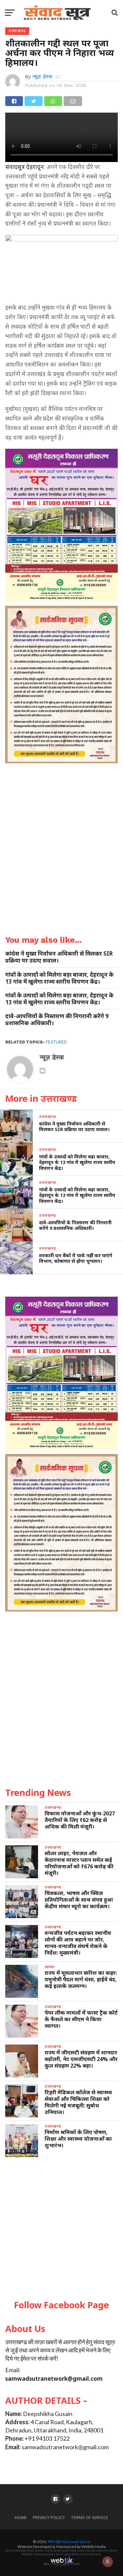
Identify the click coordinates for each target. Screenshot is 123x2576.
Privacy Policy (49, 2518)
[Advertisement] (61, 2229)
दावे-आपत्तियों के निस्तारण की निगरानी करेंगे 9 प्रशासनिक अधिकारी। (57, 1019)
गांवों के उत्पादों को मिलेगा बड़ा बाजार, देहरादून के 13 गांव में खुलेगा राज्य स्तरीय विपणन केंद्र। (59, 978)
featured (56, 1042)
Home (21, 2518)
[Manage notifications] (108, 2562)
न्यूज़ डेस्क (42, 77)
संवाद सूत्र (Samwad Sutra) (69, 2542)
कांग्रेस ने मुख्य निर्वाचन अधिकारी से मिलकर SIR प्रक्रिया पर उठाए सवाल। (59, 957)
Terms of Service (90, 2518)
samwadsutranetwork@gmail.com (54, 2379)
